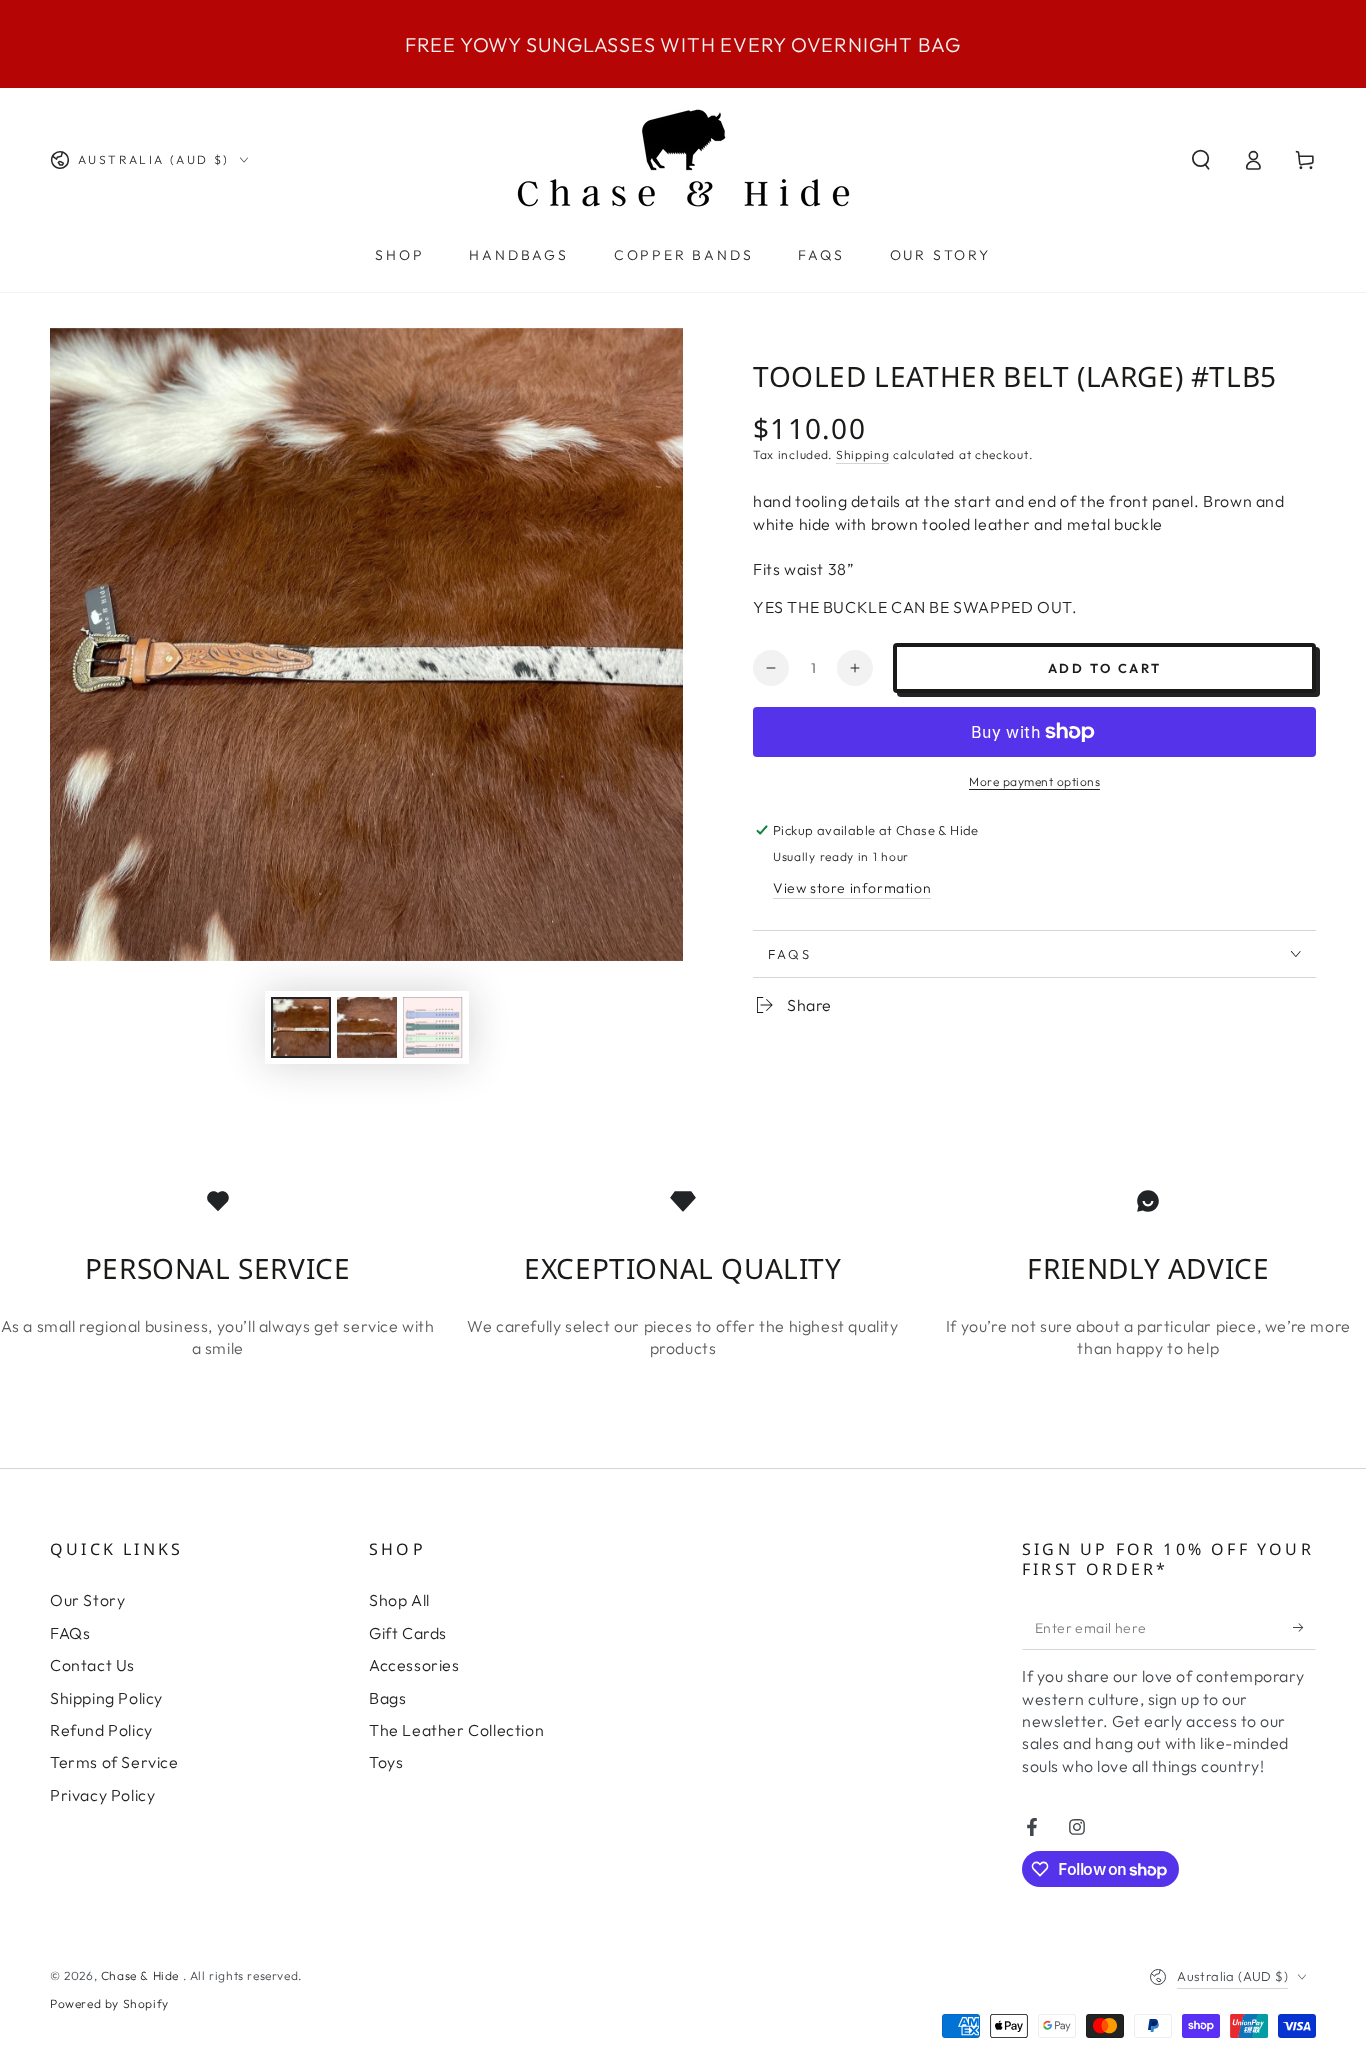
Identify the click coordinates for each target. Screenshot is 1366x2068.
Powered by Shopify (109, 2003)
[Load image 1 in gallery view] (301, 1027)
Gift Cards (408, 1633)
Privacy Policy (102, 1795)
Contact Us (92, 1665)
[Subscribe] (1304, 1627)
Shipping (863, 454)
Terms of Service (114, 1762)
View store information (852, 888)
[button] (1201, 160)
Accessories (414, 1665)
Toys (386, 1762)
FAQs (70, 1633)
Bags (387, 1698)
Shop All (399, 1600)
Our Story (87, 1600)
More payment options (1034, 781)
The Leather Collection (456, 1730)
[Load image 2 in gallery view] (367, 1027)
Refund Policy (101, 1730)
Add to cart (1105, 668)
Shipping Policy (106, 1698)
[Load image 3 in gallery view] (433, 1027)
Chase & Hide (142, 1975)
